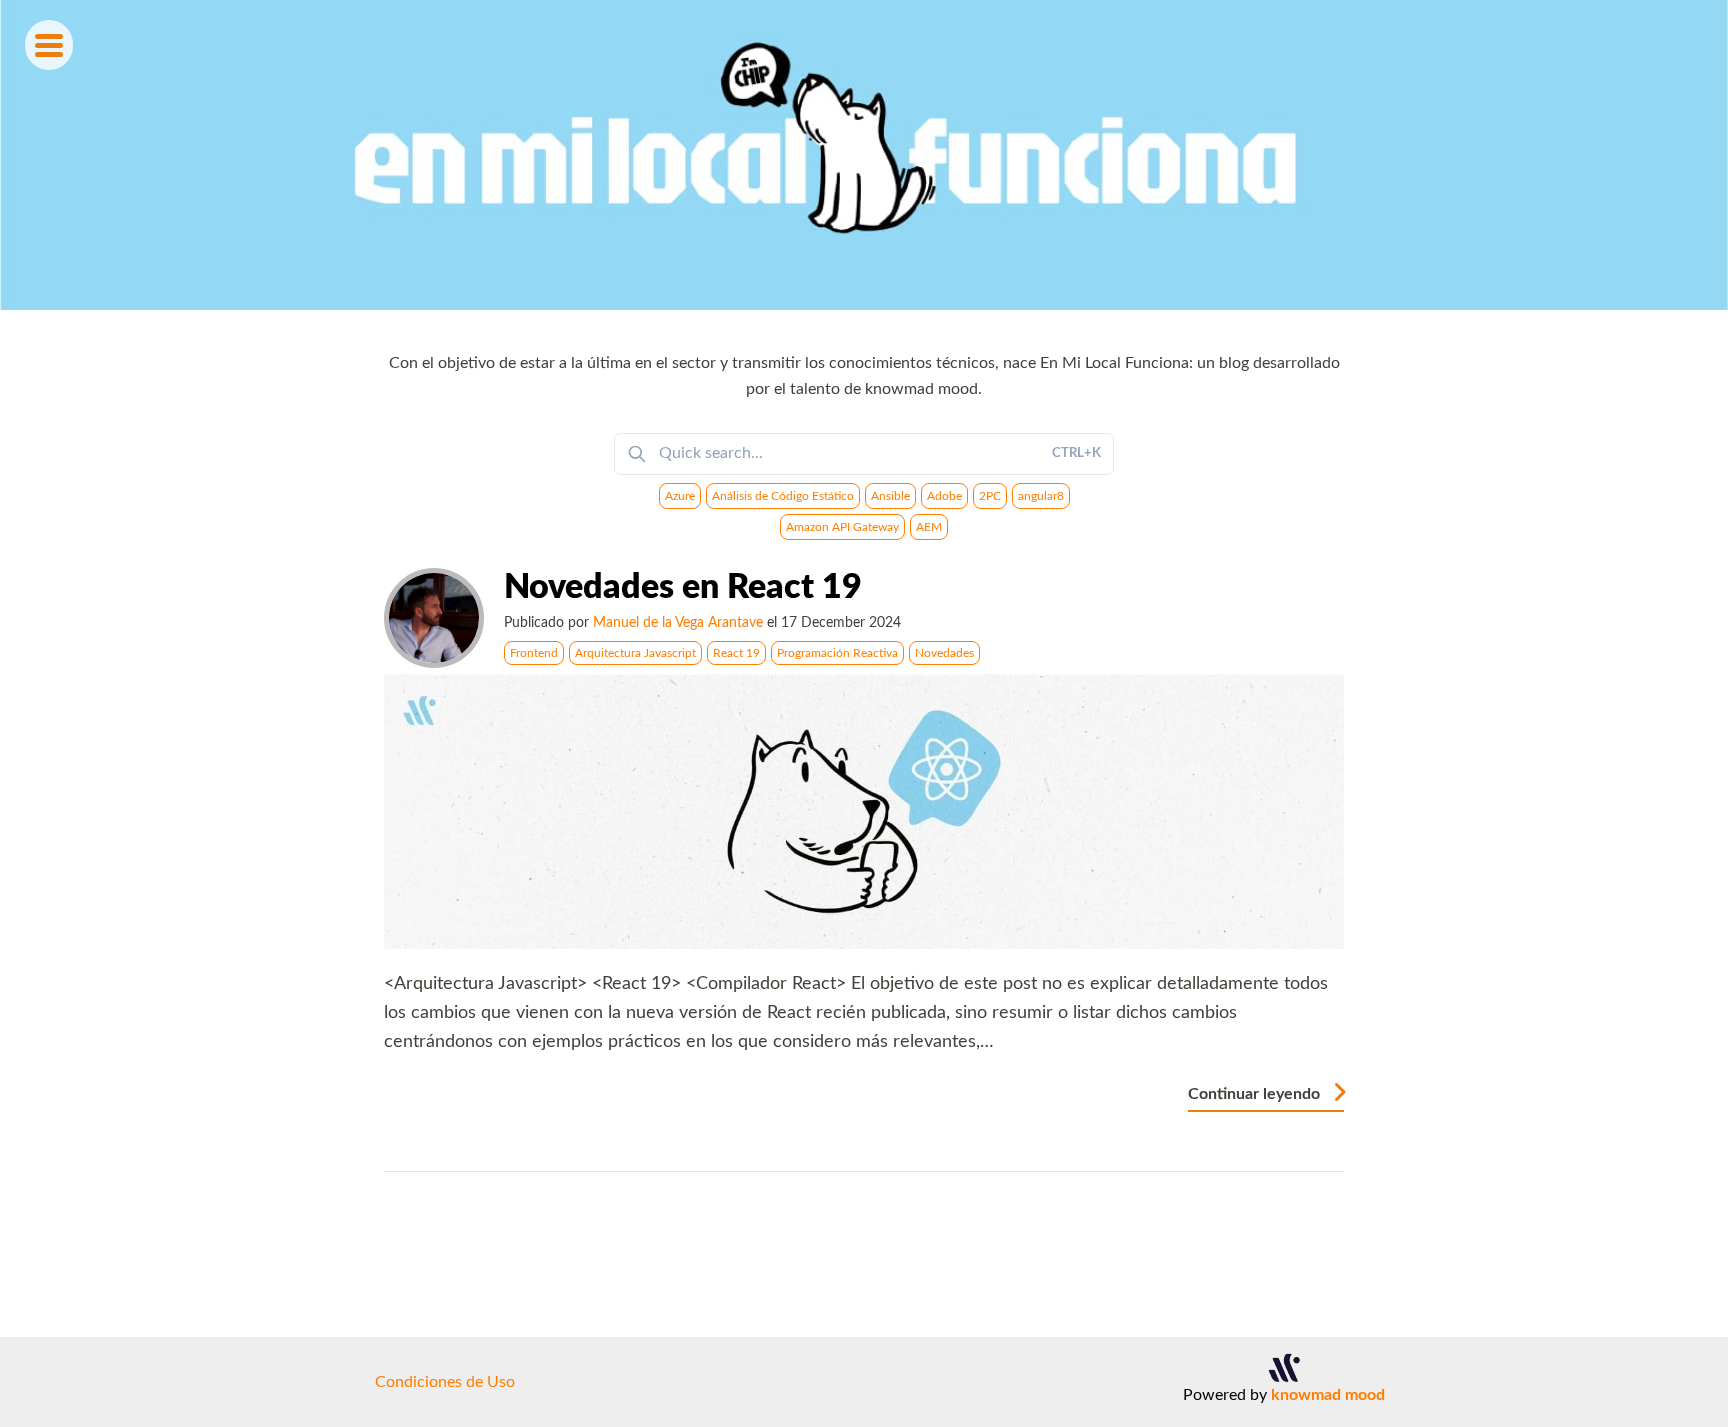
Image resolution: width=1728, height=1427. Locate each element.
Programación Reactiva (837, 653)
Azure (680, 496)
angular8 (1041, 496)
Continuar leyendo (1256, 1094)
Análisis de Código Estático (783, 496)
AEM (929, 527)
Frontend (534, 653)
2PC (990, 496)
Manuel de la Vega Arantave (678, 622)
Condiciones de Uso (445, 1382)
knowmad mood (1328, 1395)
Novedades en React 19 (683, 588)
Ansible (890, 496)
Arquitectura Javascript (635, 653)
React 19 (736, 653)
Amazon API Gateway (842, 527)
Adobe (944, 496)
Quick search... (880, 453)
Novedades (944, 653)
